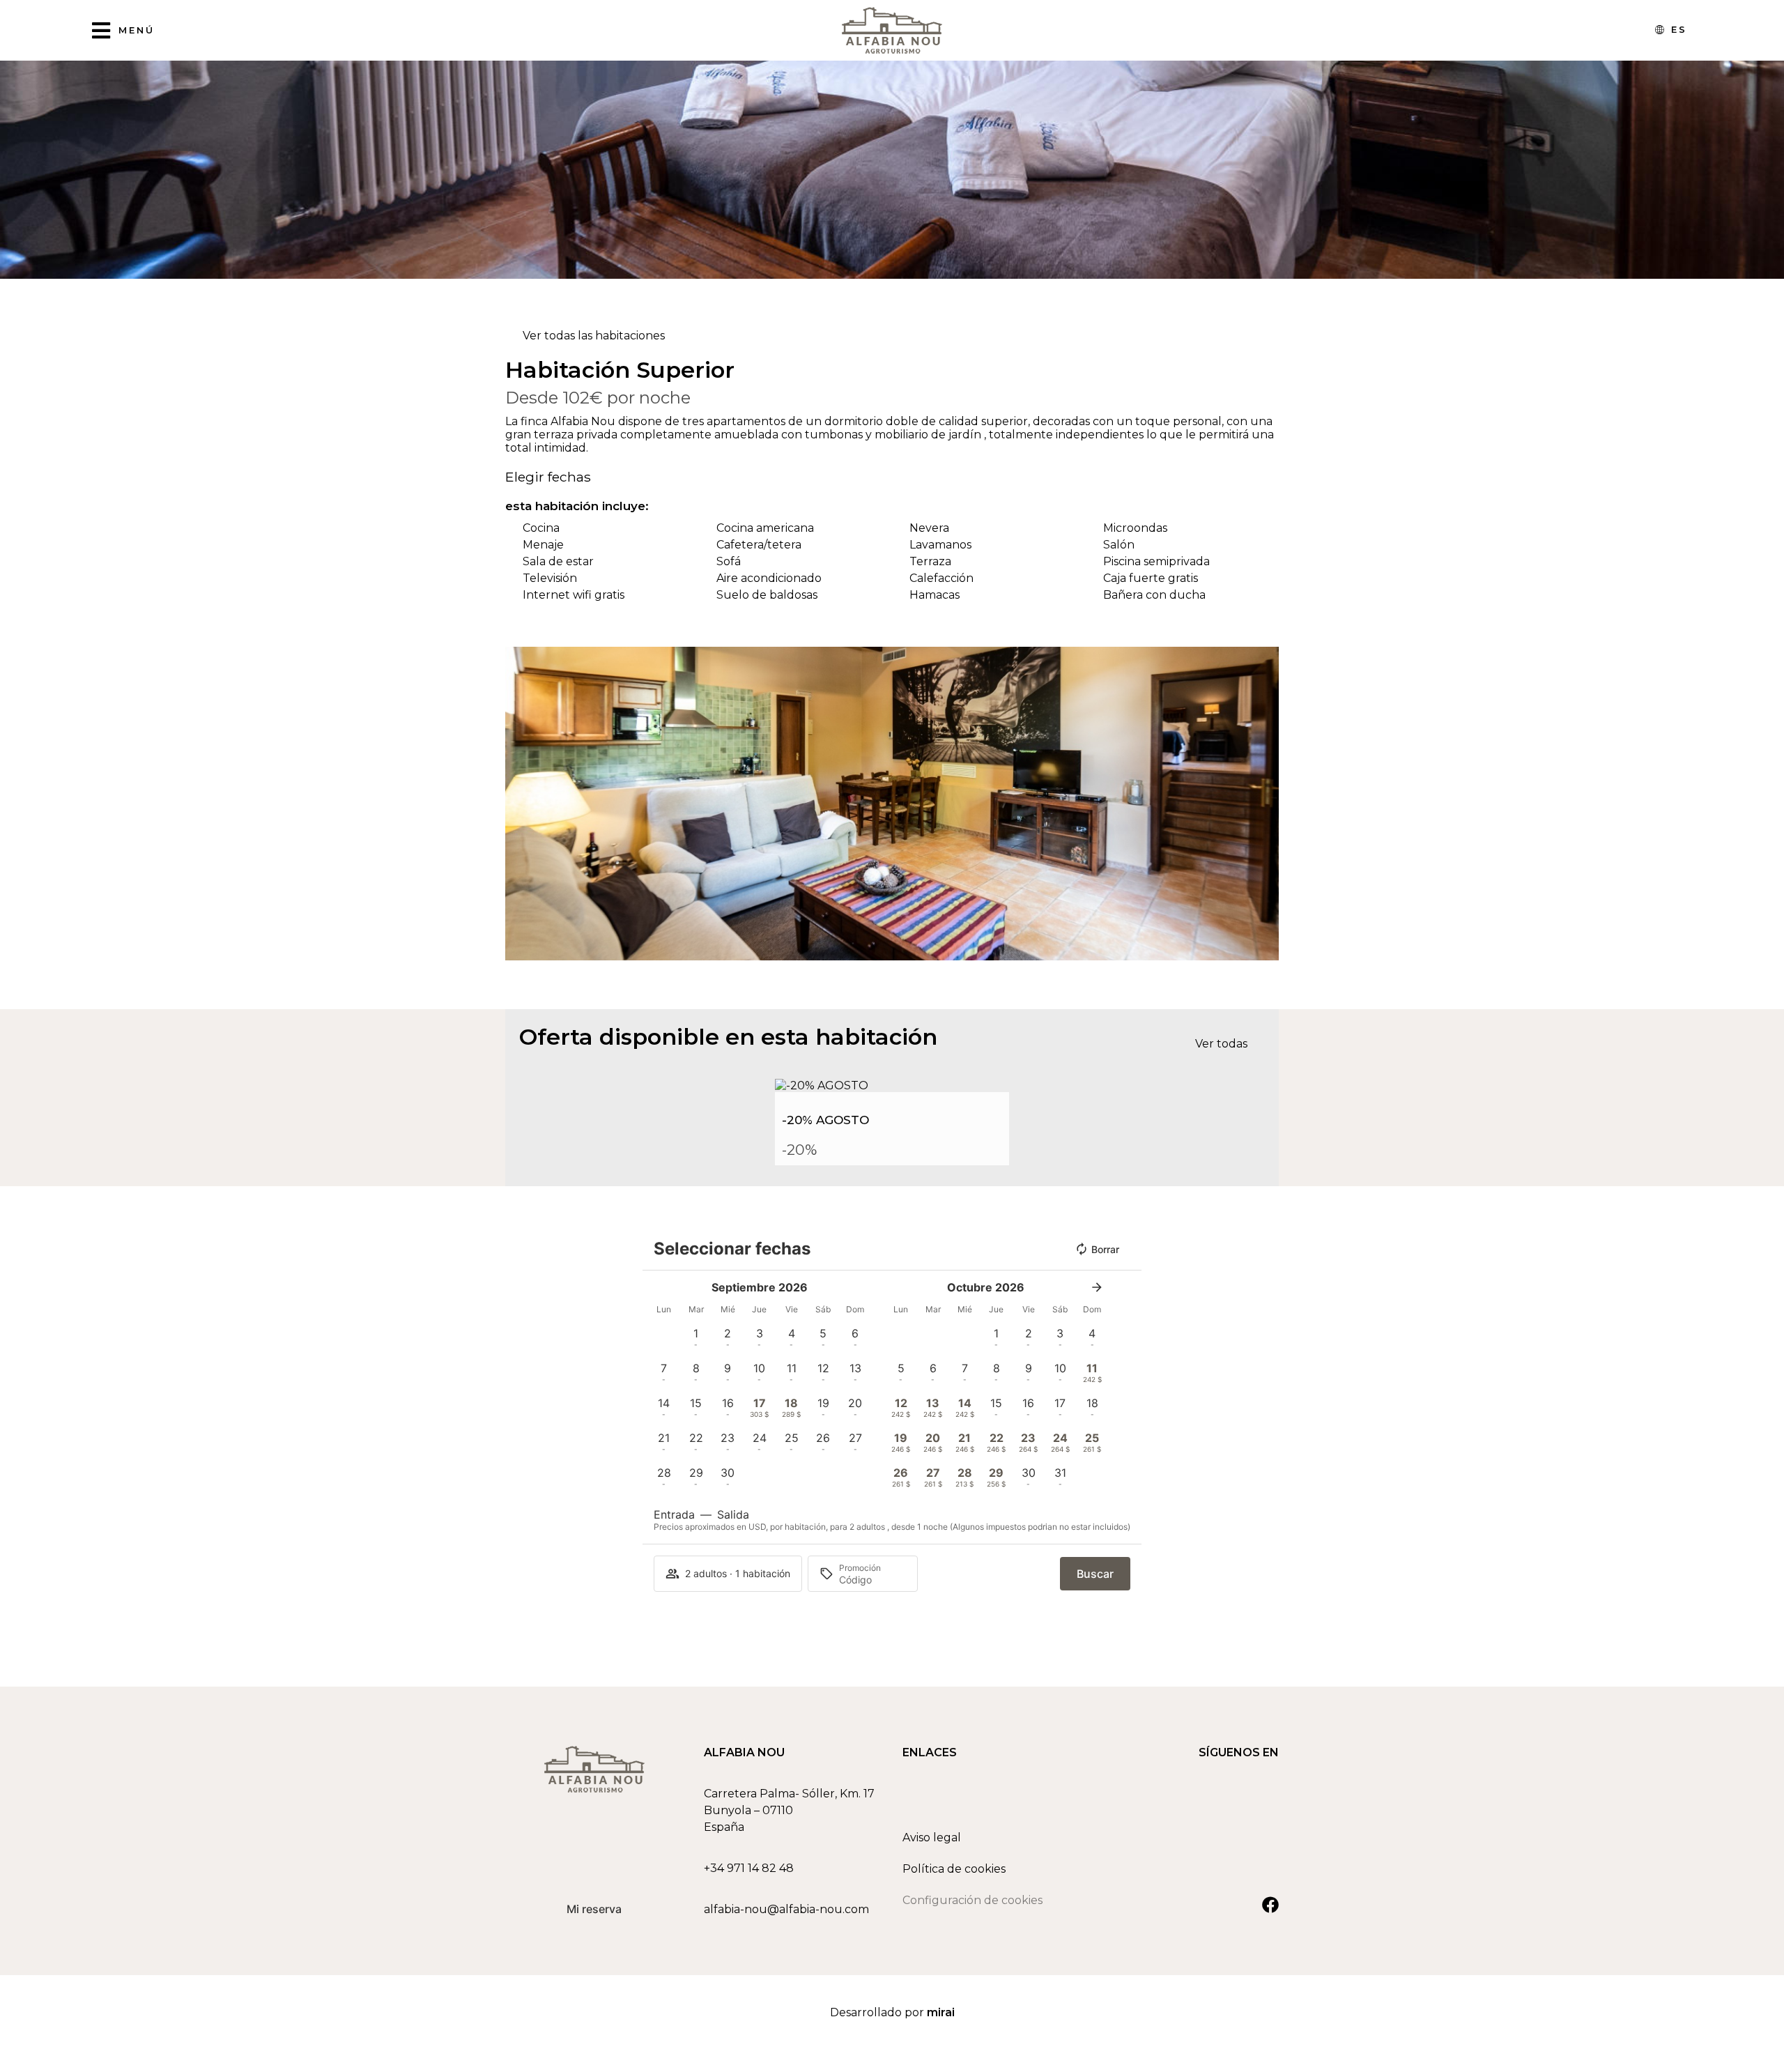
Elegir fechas (548, 477)
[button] (519, 804)
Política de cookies (954, 1869)
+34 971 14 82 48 (749, 1868)
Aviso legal (932, 1837)
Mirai (941, 2012)
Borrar (1105, 1249)
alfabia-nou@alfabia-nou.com (786, 1909)
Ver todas (1221, 1044)
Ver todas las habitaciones (594, 336)
